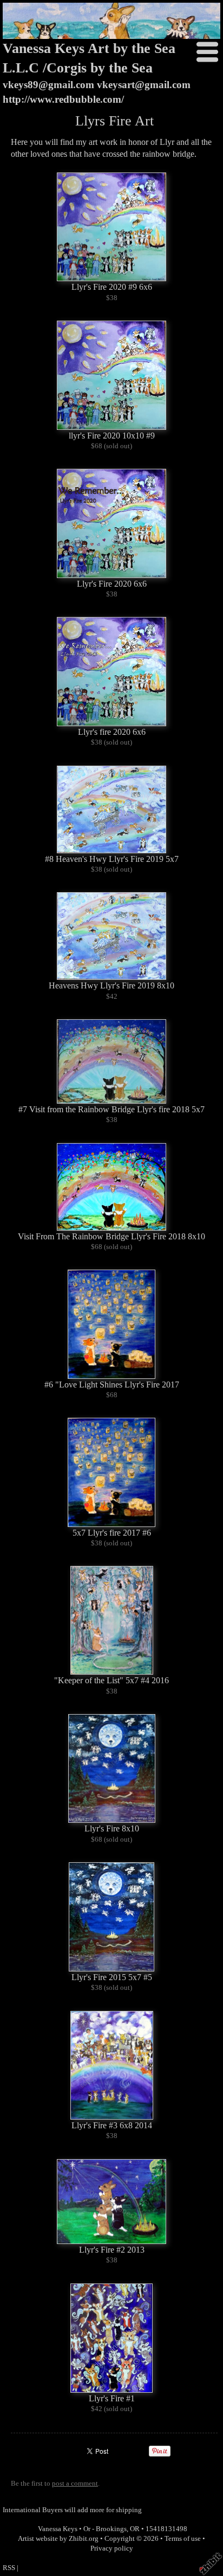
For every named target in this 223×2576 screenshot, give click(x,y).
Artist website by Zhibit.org (58, 2539)
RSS (9, 2568)
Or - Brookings (105, 2529)
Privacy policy (112, 2548)
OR (135, 2529)
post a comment (75, 2484)
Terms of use (183, 2539)
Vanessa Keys (58, 2529)
